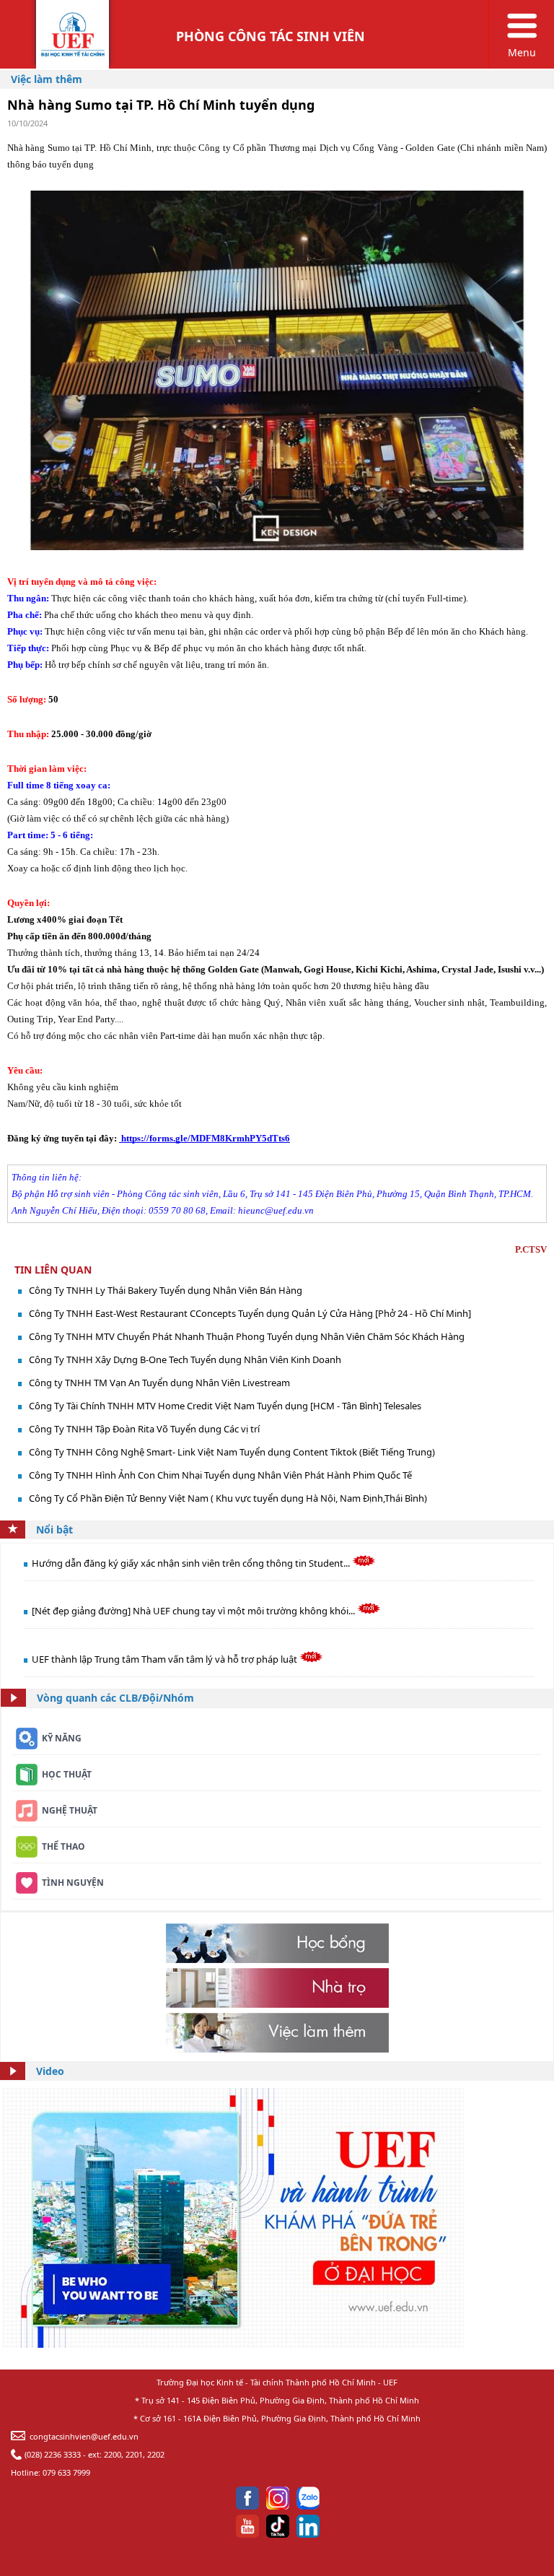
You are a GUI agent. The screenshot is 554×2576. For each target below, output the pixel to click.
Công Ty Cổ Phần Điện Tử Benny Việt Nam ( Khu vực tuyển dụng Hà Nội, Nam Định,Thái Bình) (228, 1498)
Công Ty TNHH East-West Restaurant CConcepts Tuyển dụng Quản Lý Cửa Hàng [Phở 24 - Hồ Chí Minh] (250, 1313)
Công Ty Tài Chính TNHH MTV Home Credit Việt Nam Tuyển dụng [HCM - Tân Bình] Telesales (225, 1406)
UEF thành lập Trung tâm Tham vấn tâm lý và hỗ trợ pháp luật (166, 1659)
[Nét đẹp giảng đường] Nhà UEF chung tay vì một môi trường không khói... (194, 1611)
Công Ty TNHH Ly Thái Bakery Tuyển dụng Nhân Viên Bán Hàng (166, 1290)
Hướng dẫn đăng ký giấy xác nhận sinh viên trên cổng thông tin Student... (192, 1563)
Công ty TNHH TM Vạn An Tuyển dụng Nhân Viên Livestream (159, 1383)
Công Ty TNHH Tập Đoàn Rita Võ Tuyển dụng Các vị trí (144, 1429)
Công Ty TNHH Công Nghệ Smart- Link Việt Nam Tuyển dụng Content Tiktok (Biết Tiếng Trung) (232, 1452)
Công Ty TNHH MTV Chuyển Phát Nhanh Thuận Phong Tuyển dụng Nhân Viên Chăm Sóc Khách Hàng (247, 1336)
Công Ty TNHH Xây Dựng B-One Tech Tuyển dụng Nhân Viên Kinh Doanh (185, 1359)
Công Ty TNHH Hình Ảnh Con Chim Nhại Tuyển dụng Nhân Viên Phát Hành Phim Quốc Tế (220, 1475)
